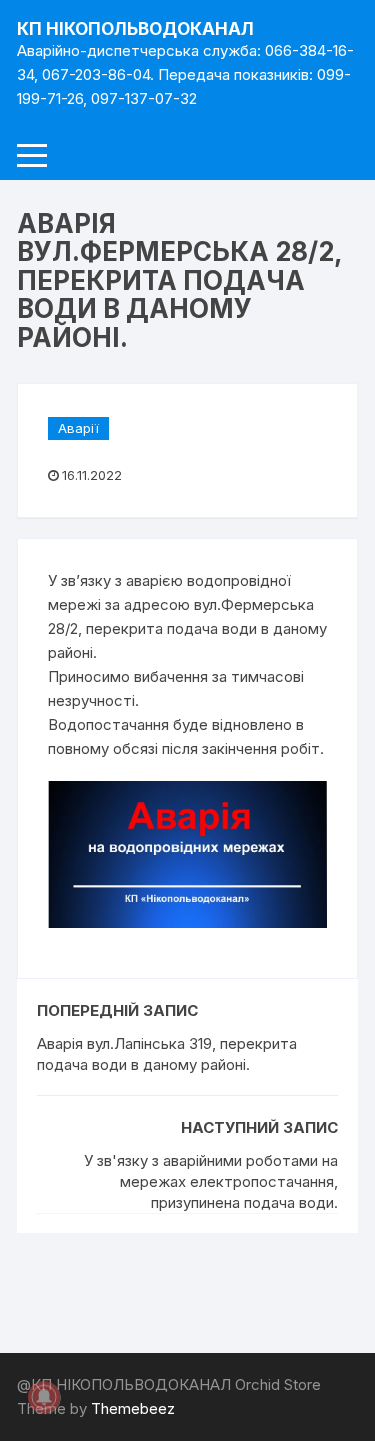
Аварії (78, 428)
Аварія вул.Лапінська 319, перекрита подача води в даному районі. (167, 1054)
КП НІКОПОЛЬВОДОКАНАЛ (135, 29)
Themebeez (133, 1408)
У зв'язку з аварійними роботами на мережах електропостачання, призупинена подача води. (211, 1181)
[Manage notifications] (44, 1397)
